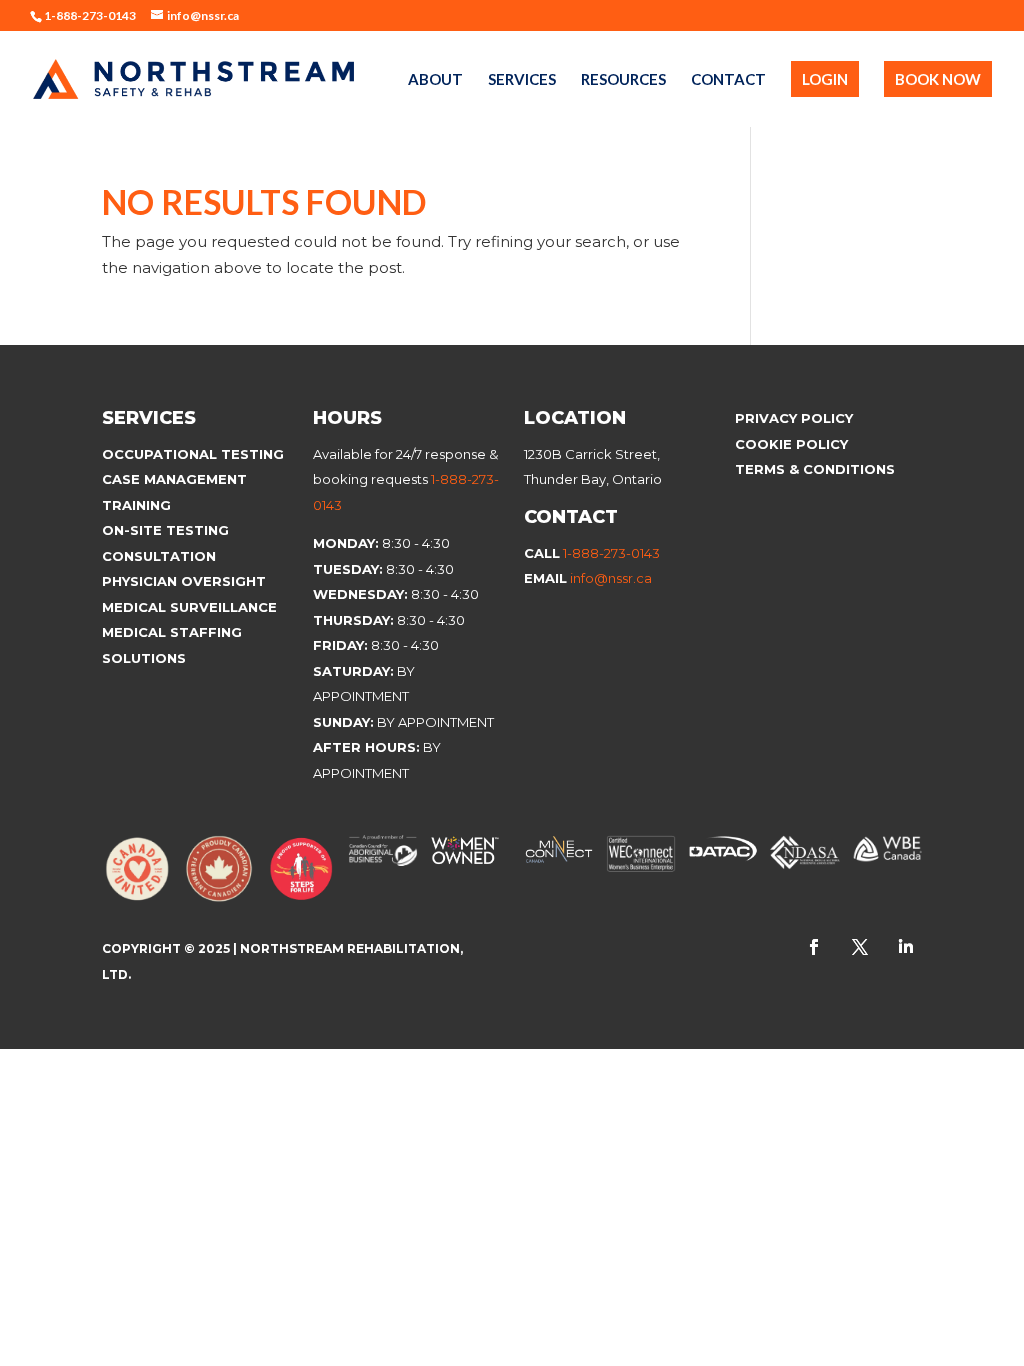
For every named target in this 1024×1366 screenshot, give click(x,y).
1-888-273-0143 (611, 553)
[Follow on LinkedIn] (906, 947)
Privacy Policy (794, 418)
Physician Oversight (184, 581)
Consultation (159, 556)
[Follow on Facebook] (814, 947)
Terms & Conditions (815, 469)
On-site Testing (165, 530)
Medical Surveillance (191, 607)
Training (136, 505)
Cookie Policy (793, 444)
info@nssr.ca (611, 578)
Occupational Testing (193, 454)
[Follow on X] (860, 947)
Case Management (174, 479)
